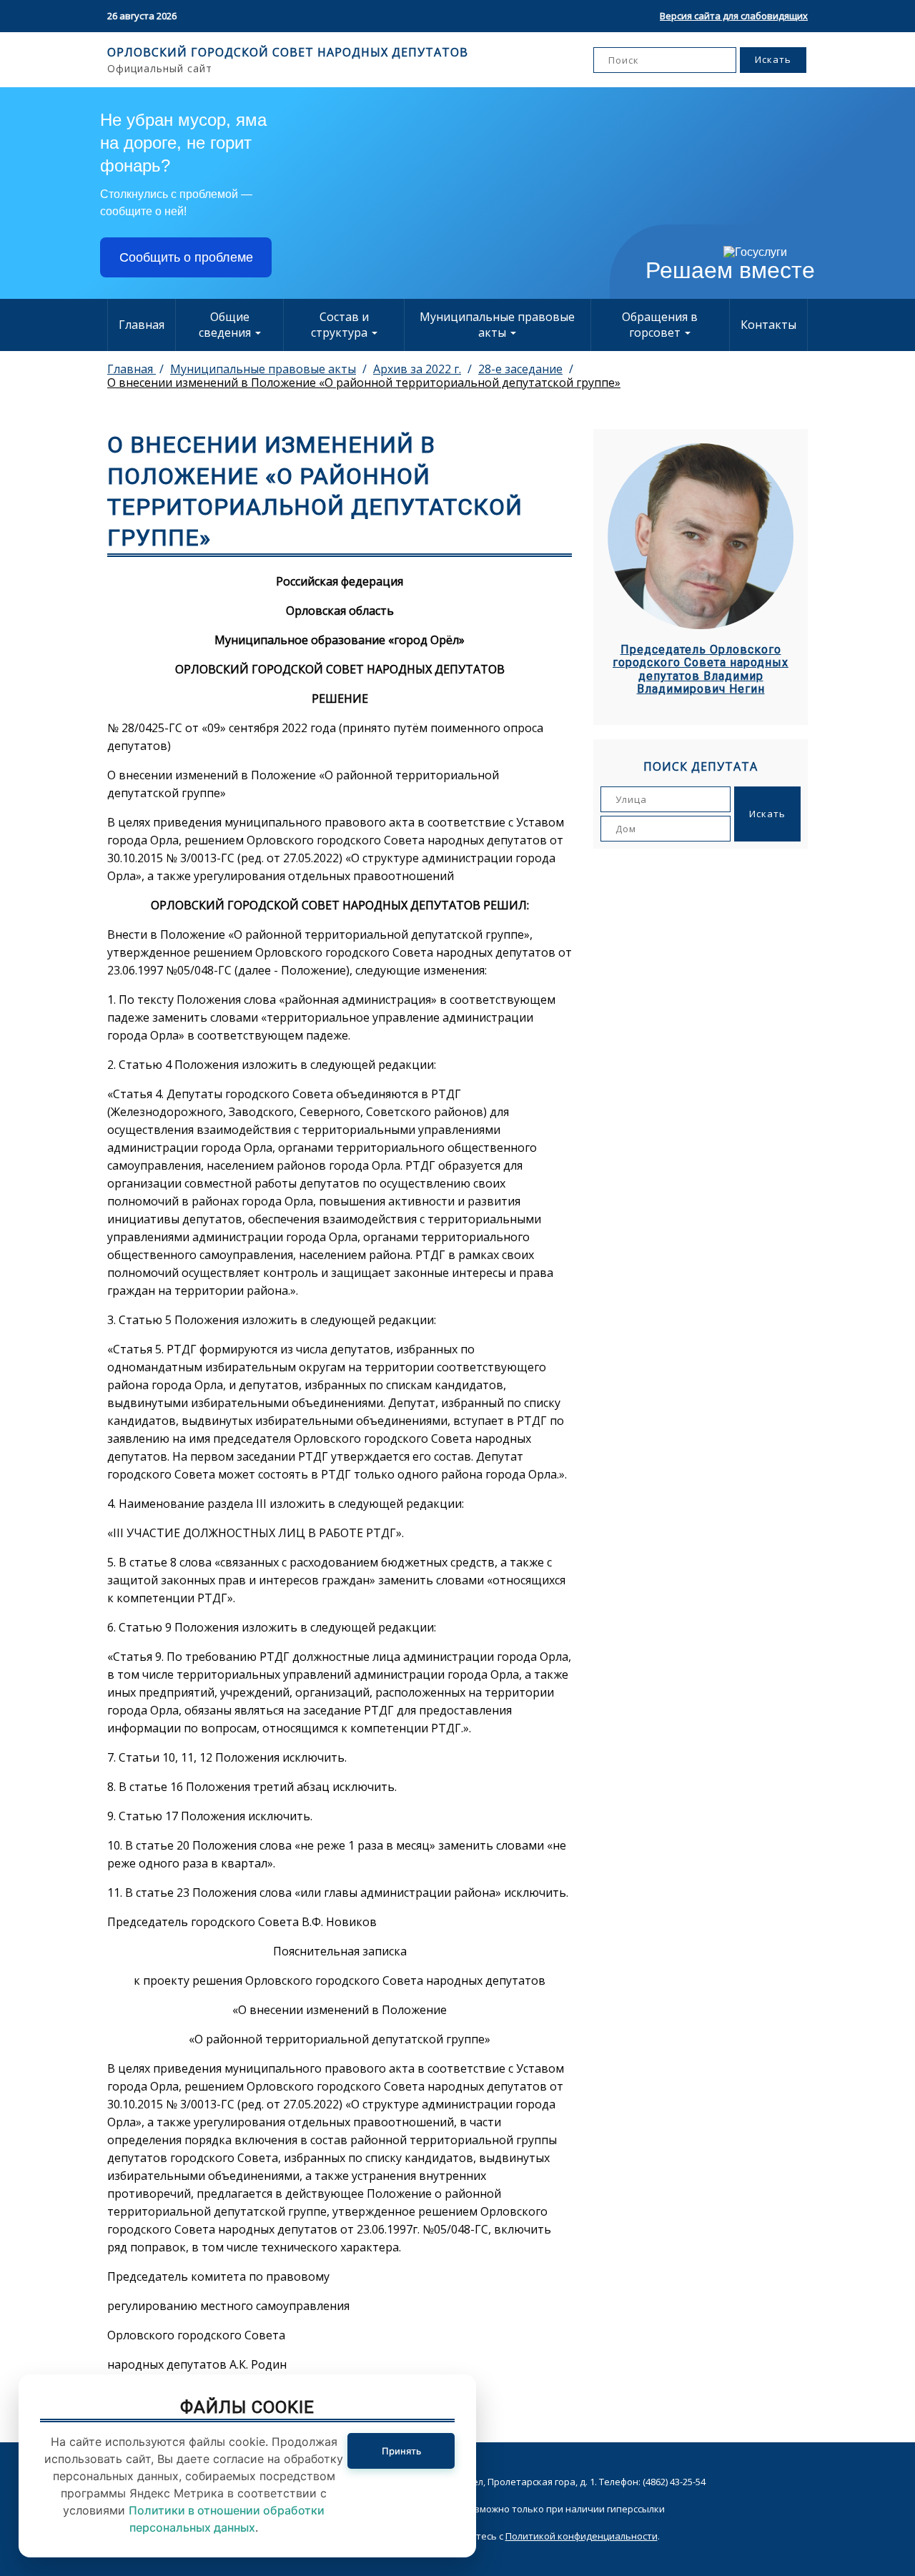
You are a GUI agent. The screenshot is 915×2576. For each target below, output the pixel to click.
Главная (142, 325)
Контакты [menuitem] (768, 325)
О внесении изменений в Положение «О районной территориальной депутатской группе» (364, 383)
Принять (401, 2451)
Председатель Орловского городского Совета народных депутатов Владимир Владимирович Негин (701, 670)
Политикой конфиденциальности (582, 2536)
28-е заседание (520, 369)
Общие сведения (226, 325)
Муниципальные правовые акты (497, 325)
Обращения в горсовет (660, 325)
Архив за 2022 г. (417, 369)
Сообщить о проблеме (186, 257)
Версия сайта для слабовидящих (734, 16)
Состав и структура (341, 325)
